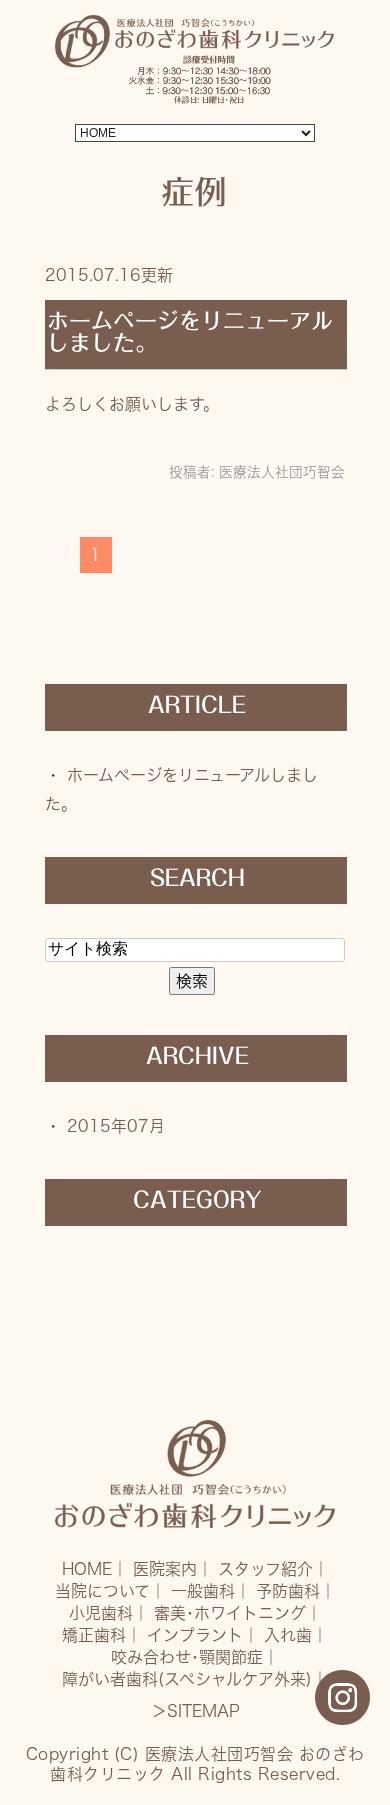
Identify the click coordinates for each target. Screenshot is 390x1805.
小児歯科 (101, 1613)
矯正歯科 (94, 1635)
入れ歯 (288, 1635)
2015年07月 (116, 1126)
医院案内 (165, 1569)
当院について (102, 1591)
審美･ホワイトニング (230, 1613)
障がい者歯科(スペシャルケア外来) (187, 1679)
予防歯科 (288, 1591)
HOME (87, 1569)
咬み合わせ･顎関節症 (187, 1657)
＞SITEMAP (195, 1711)
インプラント (195, 1635)
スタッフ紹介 (265, 1569)
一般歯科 (203, 1591)
